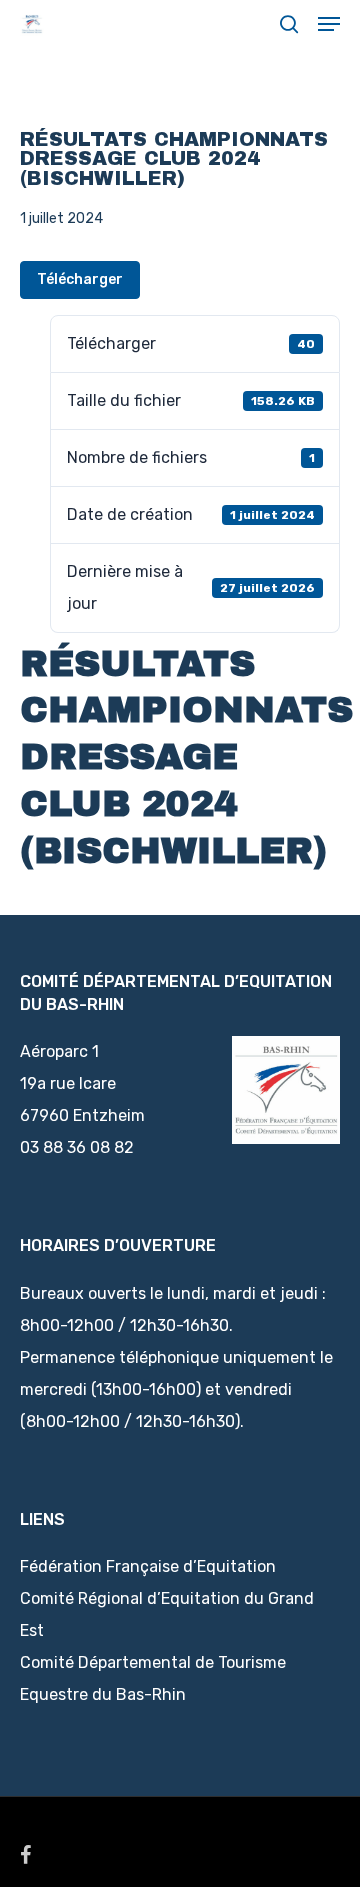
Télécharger (80, 279)
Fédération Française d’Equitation (148, 1566)
